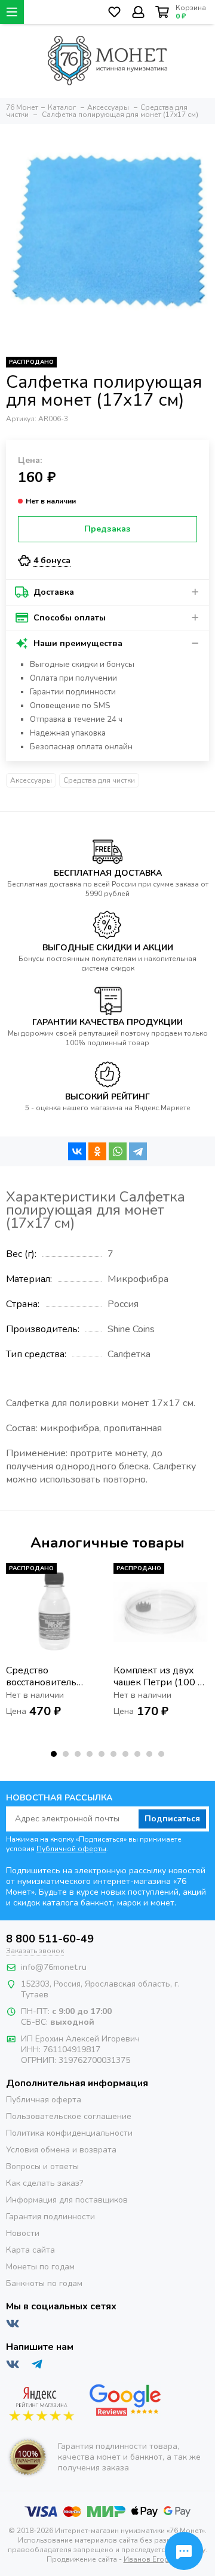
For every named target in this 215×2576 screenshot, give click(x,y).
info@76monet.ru (54, 1967)
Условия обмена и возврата (61, 2150)
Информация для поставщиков (67, 2200)
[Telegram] (138, 1151)
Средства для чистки (99, 780)
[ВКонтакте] (77, 1151)
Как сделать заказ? (44, 2183)
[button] (54, 1754)
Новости (23, 2233)
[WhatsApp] (118, 1151)
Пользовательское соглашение (69, 2116)
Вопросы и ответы (42, 2166)
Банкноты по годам (44, 2283)
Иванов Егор (146, 2559)
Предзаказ (107, 529)
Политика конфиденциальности (69, 2133)
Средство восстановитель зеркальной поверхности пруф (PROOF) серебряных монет (49, 1676)
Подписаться (172, 1819)
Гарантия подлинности (50, 2217)
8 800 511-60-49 (50, 1939)
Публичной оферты (71, 1849)
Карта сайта (30, 2250)
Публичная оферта (44, 2100)
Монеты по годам (40, 2267)
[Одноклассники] (97, 1151)
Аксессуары (31, 780)
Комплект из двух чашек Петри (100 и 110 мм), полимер (159, 1676)
